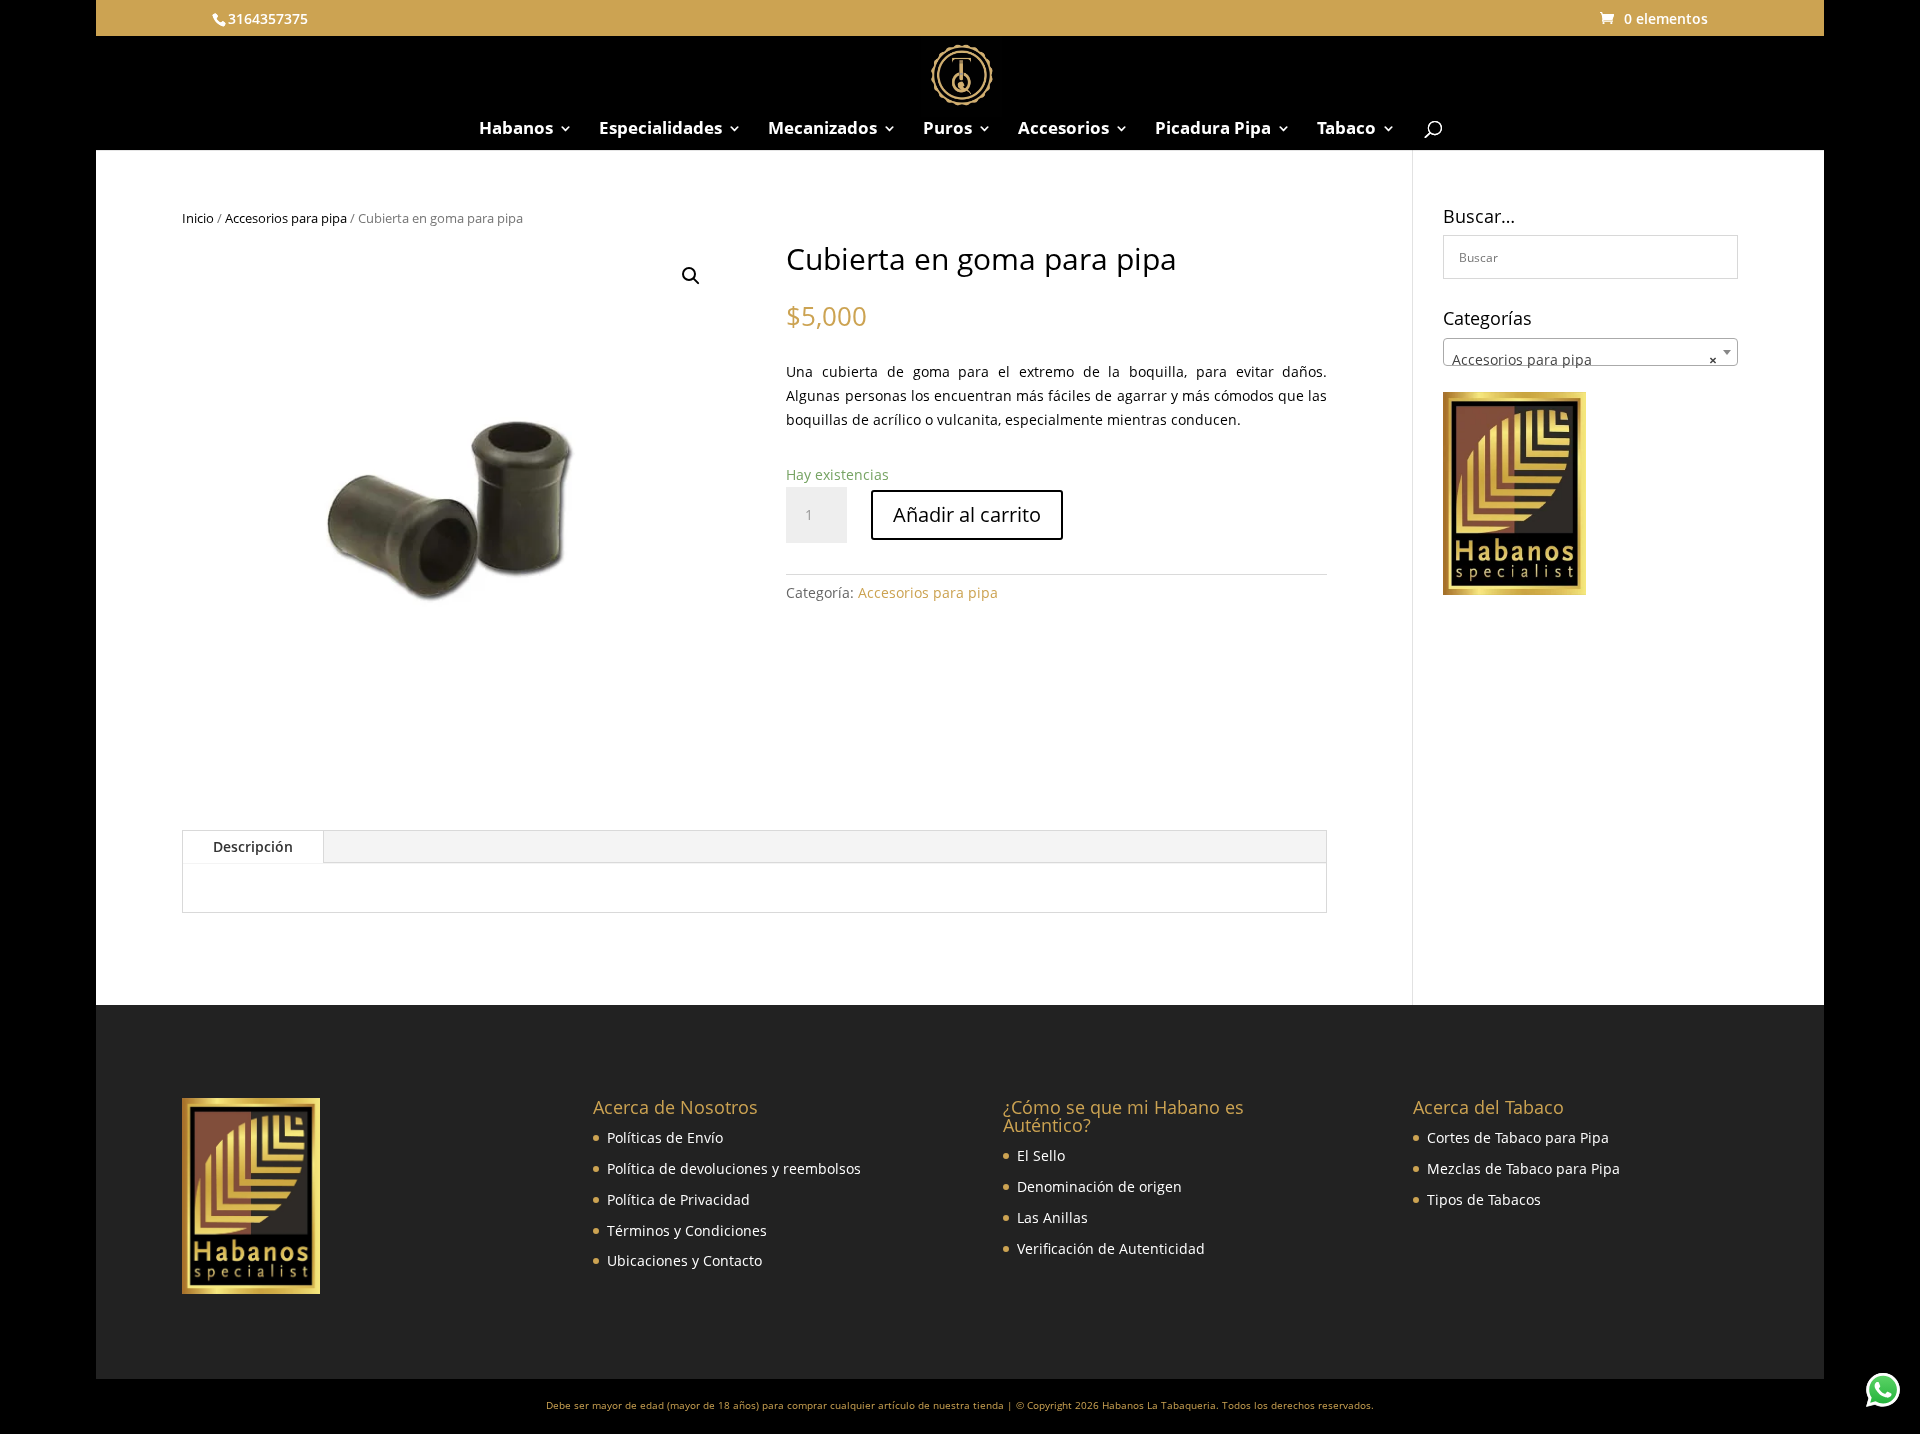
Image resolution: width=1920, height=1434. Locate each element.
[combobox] (1590, 352)
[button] (691, 276)
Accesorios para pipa (286, 218)
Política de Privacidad (678, 1199)
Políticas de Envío (665, 1137)
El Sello (1041, 1155)
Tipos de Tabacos (1484, 1199)
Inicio (198, 218)
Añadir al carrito (967, 514)
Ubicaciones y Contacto (684, 1260)
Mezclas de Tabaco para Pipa (1523, 1168)
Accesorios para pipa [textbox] (1584, 359)
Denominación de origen (1099, 1186)
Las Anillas (1052, 1217)
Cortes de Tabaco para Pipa (1518, 1137)
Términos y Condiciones (687, 1230)
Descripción (253, 846)
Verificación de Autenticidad (1111, 1248)
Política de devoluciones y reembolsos (734, 1168)
